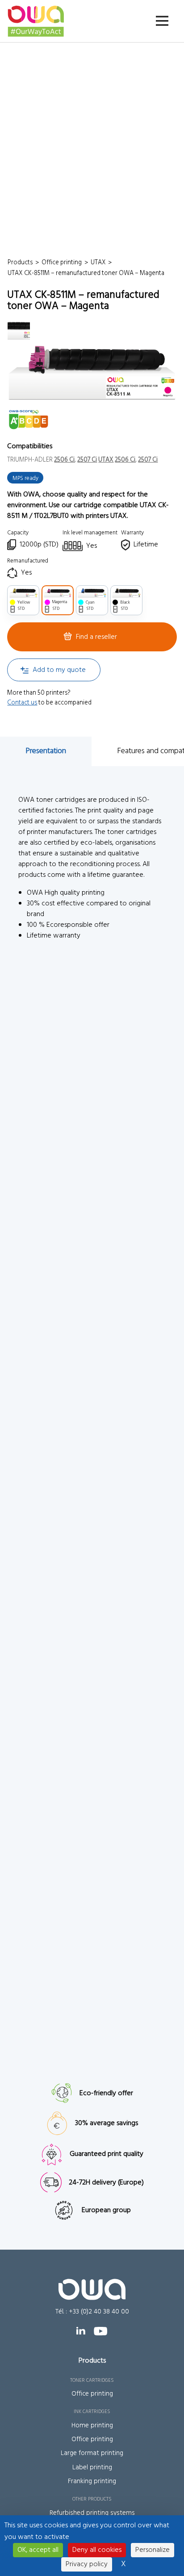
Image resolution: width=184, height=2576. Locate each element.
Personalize (153, 2550)
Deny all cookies (97, 2550)
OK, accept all (38, 2550)
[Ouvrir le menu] (162, 21)
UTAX (106, 460)
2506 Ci (64, 460)
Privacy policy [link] (87, 2564)
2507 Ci (87, 460)
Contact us (22, 703)
